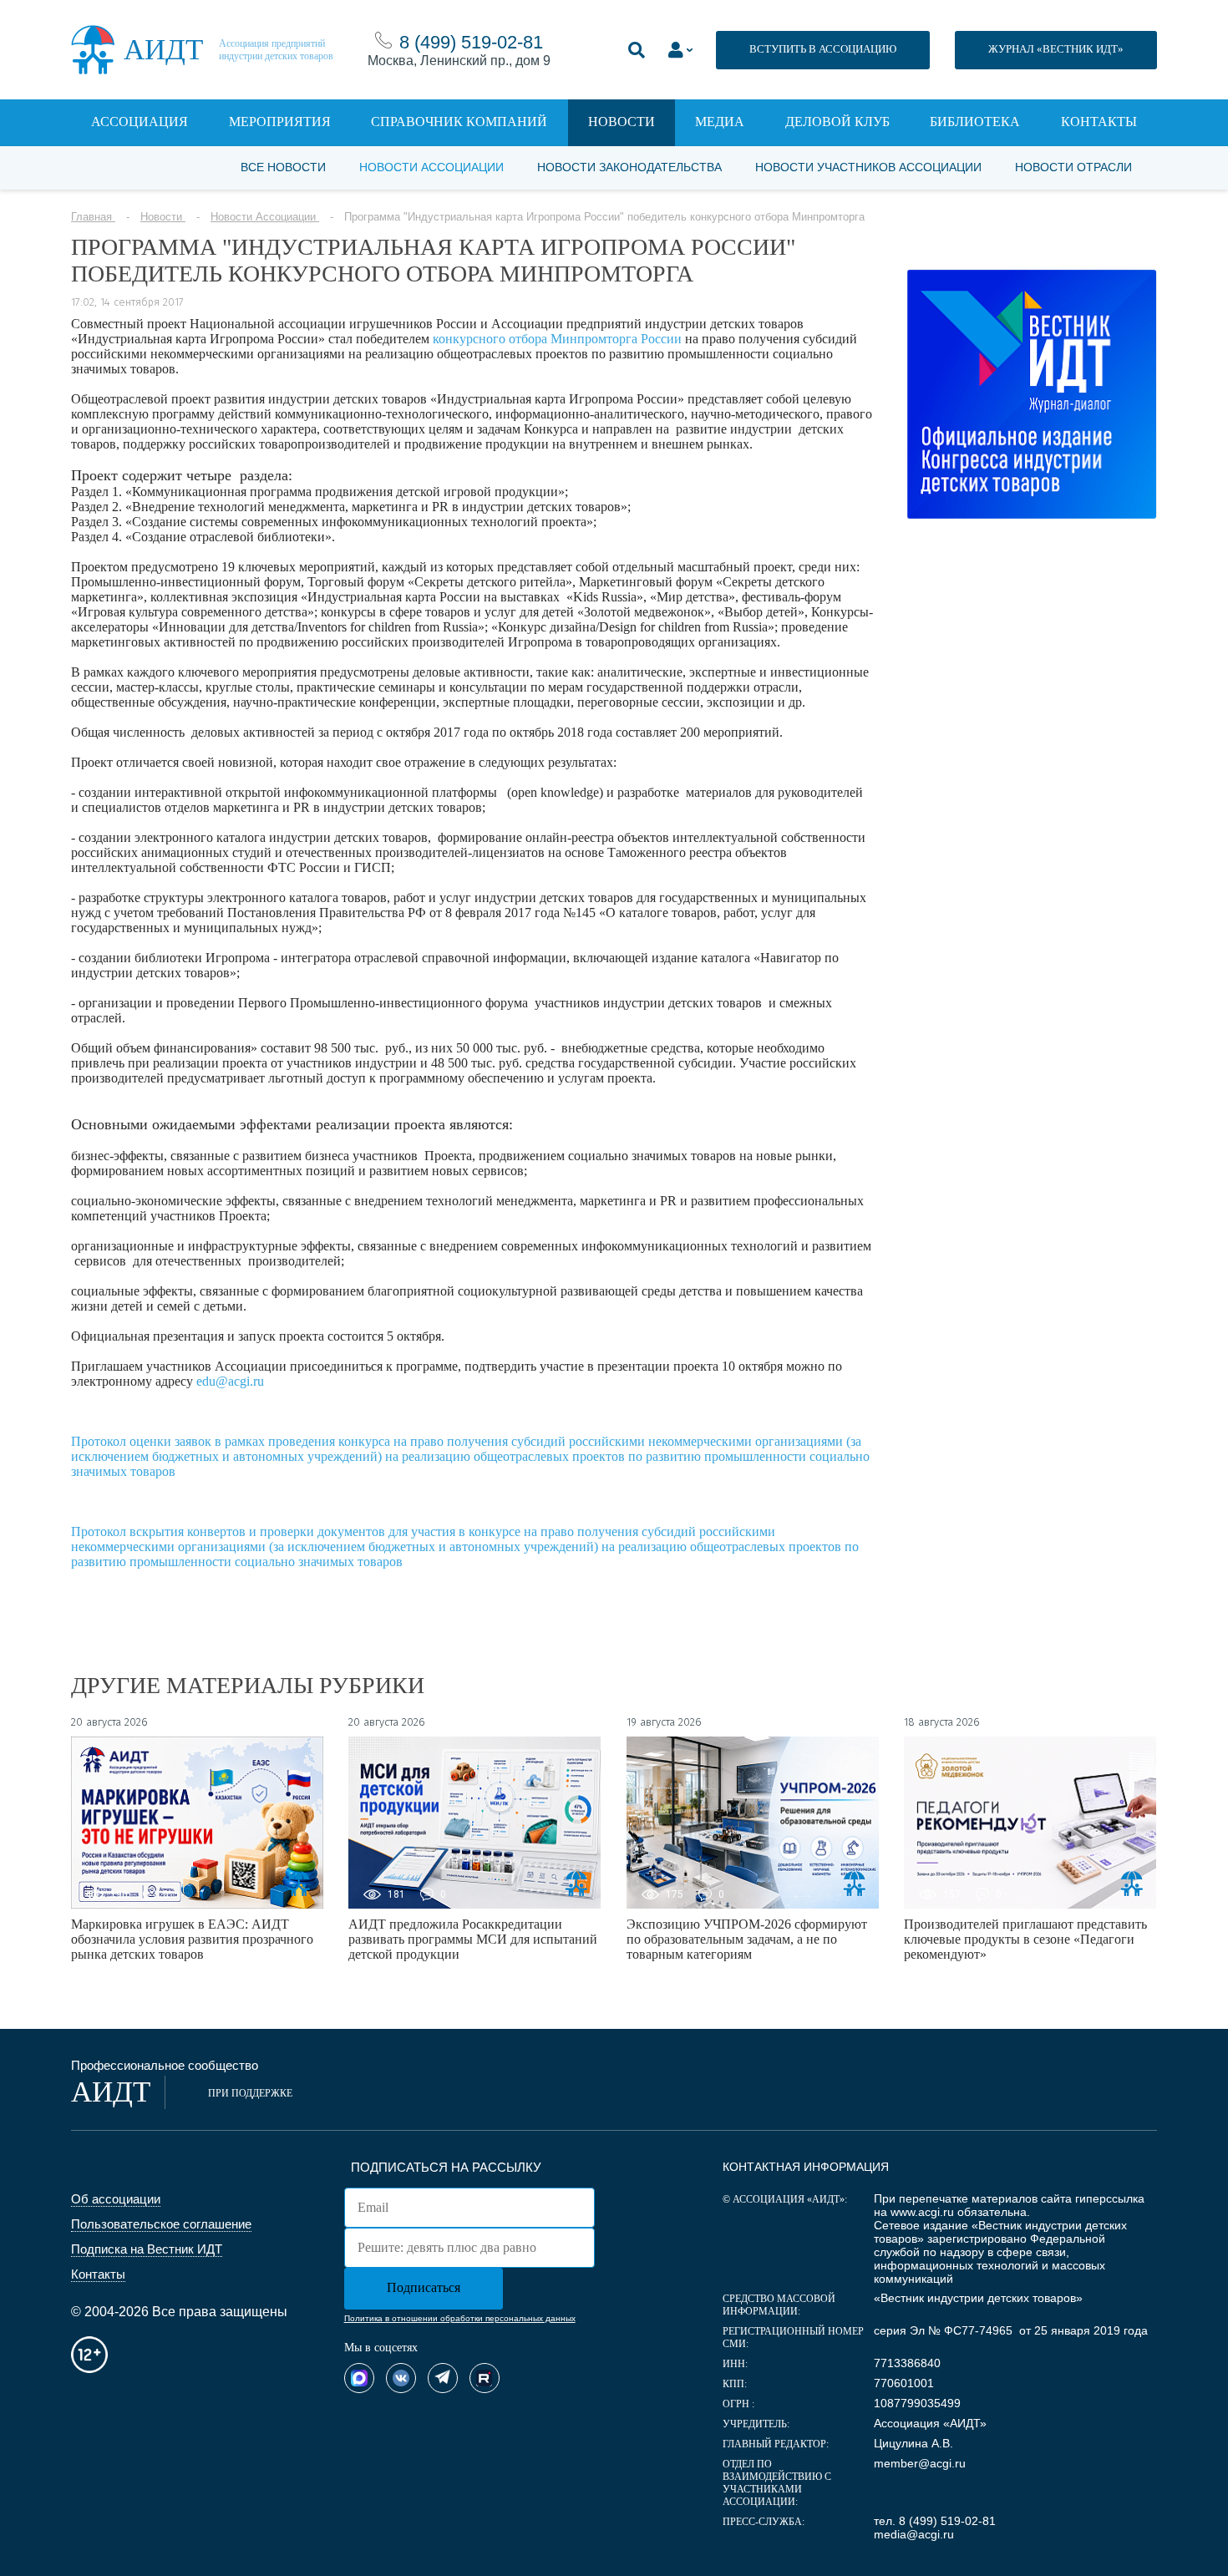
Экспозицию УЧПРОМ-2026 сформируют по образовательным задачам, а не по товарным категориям (747, 1939)
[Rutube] (485, 2378)
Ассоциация (140, 122)
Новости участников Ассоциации (868, 167)
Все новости (283, 167)
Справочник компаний (459, 122)
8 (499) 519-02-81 (471, 42)
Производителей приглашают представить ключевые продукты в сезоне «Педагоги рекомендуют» (1025, 1939)
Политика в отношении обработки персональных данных (460, 2318)
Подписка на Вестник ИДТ (147, 2249)
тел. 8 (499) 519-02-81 (935, 2521)
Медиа (720, 122)
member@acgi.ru (920, 2463)
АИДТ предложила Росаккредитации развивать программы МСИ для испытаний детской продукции (473, 1939)
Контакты (1099, 122)
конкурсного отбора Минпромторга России (557, 339)
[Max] (359, 2378)
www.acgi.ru (922, 2212)
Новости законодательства (629, 167)
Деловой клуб (837, 122)
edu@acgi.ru (230, 1381)
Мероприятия (280, 122)
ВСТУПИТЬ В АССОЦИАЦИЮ (823, 49)
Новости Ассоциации (431, 167)
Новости (622, 122)
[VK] (401, 2378)
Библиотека (975, 122)
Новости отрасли (1073, 167)
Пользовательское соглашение (161, 2224)
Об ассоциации (116, 2199)
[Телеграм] (443, 2378)
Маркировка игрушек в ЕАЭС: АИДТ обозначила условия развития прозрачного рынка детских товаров (192, 1939)
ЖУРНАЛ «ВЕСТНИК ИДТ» (1056, 49)
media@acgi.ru (914, 2534)
